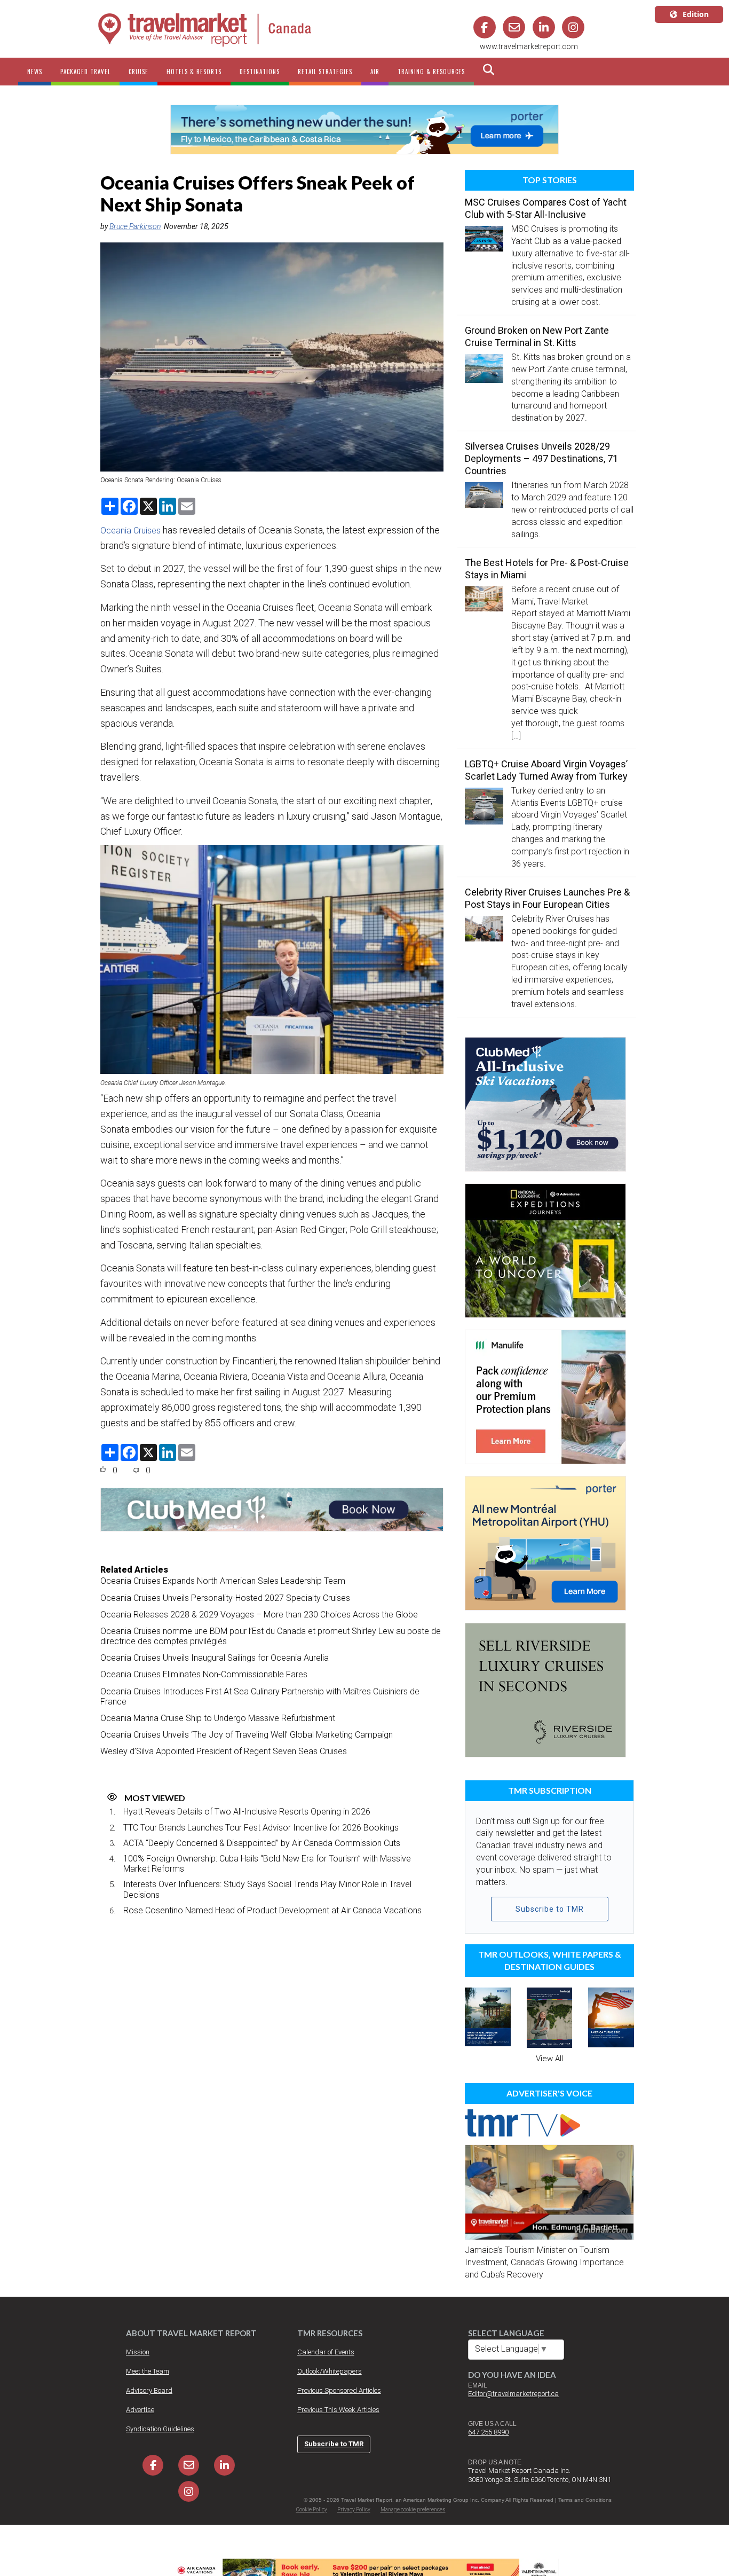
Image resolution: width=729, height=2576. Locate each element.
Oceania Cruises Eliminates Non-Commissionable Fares (204, 1674)
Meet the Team (148, 2371)
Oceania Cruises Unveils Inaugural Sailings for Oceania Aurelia (215, 1658)
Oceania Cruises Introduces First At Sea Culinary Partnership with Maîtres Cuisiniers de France (260, 1697)
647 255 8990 (488, 2432)
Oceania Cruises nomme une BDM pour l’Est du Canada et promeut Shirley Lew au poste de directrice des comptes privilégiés (271, 1636)
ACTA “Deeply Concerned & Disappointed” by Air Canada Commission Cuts (262, 1843)
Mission (138, 2352)
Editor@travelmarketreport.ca (513, 2394)
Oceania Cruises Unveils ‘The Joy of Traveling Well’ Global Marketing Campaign (247, 1735)
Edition (696, 14)
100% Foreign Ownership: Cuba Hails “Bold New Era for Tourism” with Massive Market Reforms (267, 1864)
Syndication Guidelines (160, 2429)
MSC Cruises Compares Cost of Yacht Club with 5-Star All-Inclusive (546, 208)
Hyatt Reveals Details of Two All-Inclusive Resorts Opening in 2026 (247, 1812)
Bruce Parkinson (135, 226)
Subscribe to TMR (550, 1909)
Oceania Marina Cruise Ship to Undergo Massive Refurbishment (218, 1718)
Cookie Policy (312, 2510)
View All (549, 2059)
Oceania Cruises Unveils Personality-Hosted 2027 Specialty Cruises (225, 1598)
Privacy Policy (354, 2510)
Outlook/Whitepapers (330, 2371)
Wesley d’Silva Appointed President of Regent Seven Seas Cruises (224, 1751)
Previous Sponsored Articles (339, 2390)
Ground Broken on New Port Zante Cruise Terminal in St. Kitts (537, 336)
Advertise (140, 2410)
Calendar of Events (326, 2352)
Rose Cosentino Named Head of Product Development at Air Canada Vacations (272, 1910)
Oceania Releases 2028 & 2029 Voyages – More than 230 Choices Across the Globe (259, 1615)
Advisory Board (149, 2390)
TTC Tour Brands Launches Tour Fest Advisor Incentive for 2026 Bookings (261, 1828)
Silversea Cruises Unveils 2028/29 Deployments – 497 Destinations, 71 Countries (541, 458)
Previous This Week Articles (338, 2410)
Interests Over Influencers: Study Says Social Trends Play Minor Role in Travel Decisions (267, 1889)
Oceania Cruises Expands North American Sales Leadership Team (223, 1581)
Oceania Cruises (130, 531)
